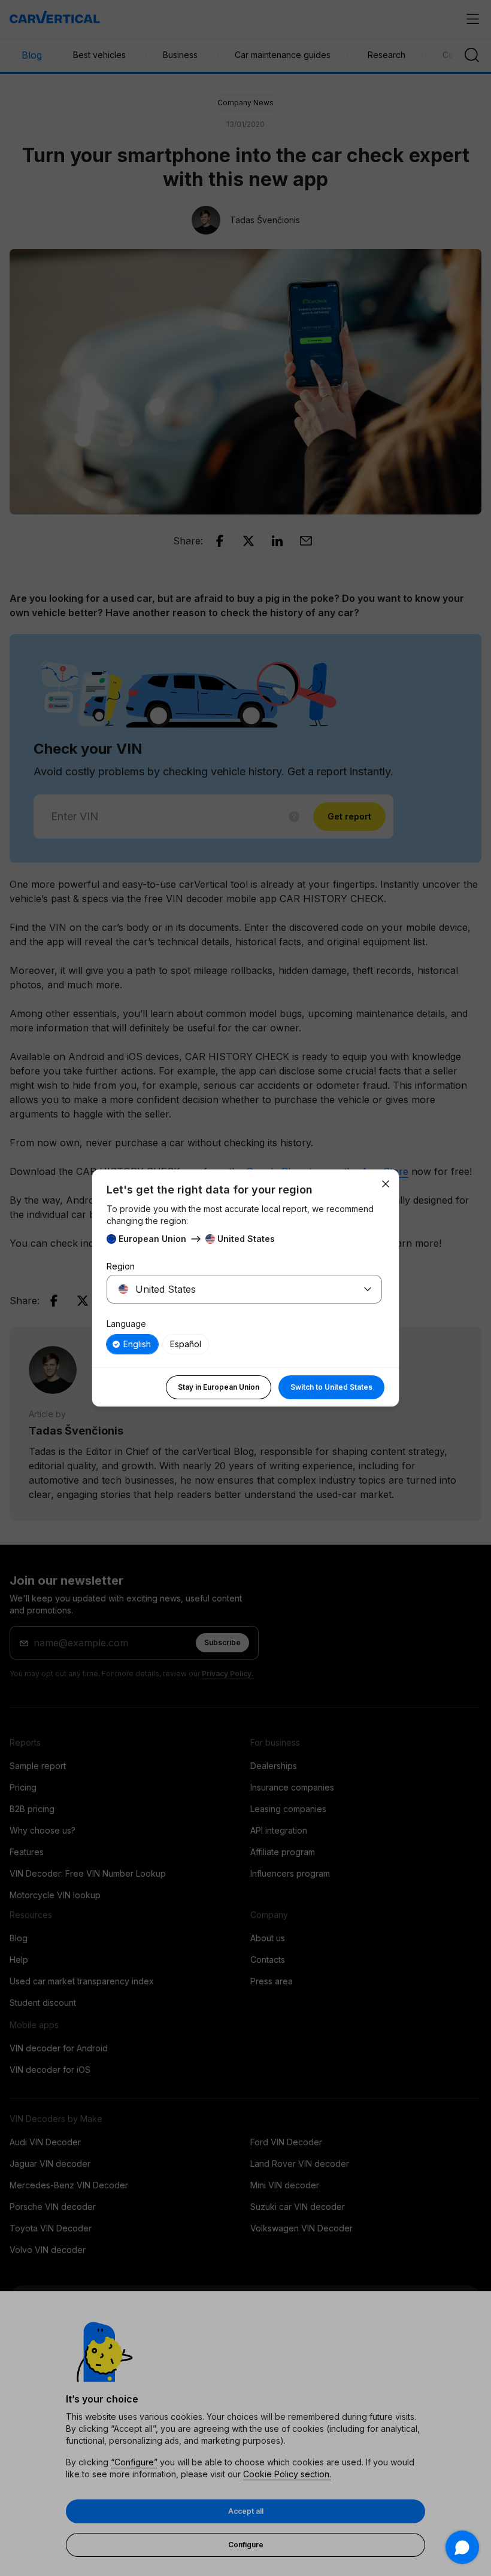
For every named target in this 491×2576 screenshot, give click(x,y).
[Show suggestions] (368, 1289)
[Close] (386, 1184)
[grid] (244, 1344)
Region (121, 1266)
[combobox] (230, 1289)
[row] (132, 1344)
